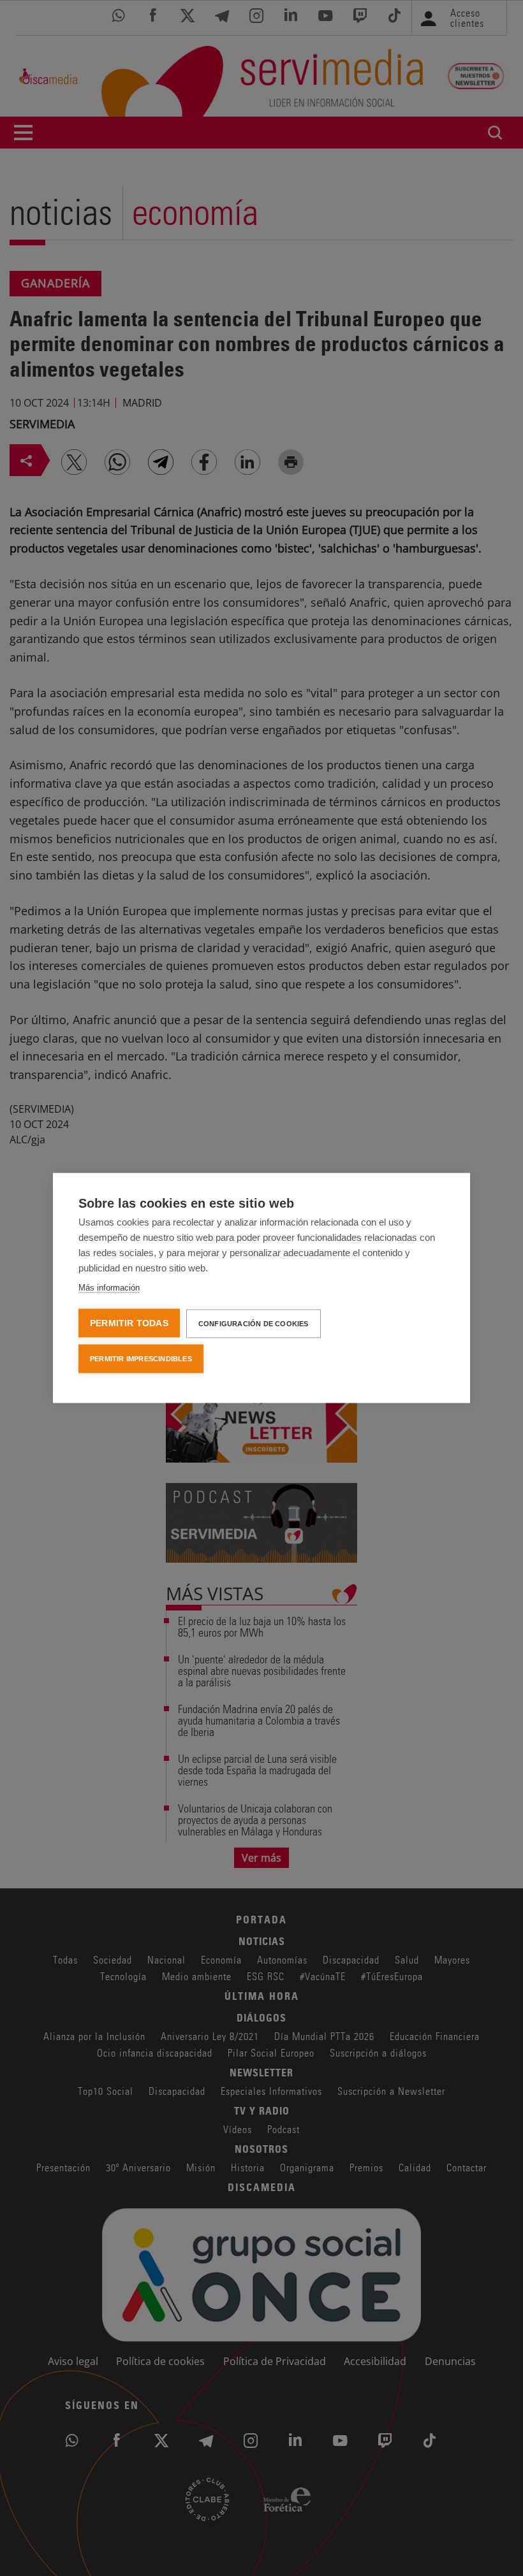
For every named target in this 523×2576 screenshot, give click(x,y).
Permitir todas (129, 1323)
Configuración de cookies (254, 1324)
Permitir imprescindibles (141, 1359)
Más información (109, 1288)
